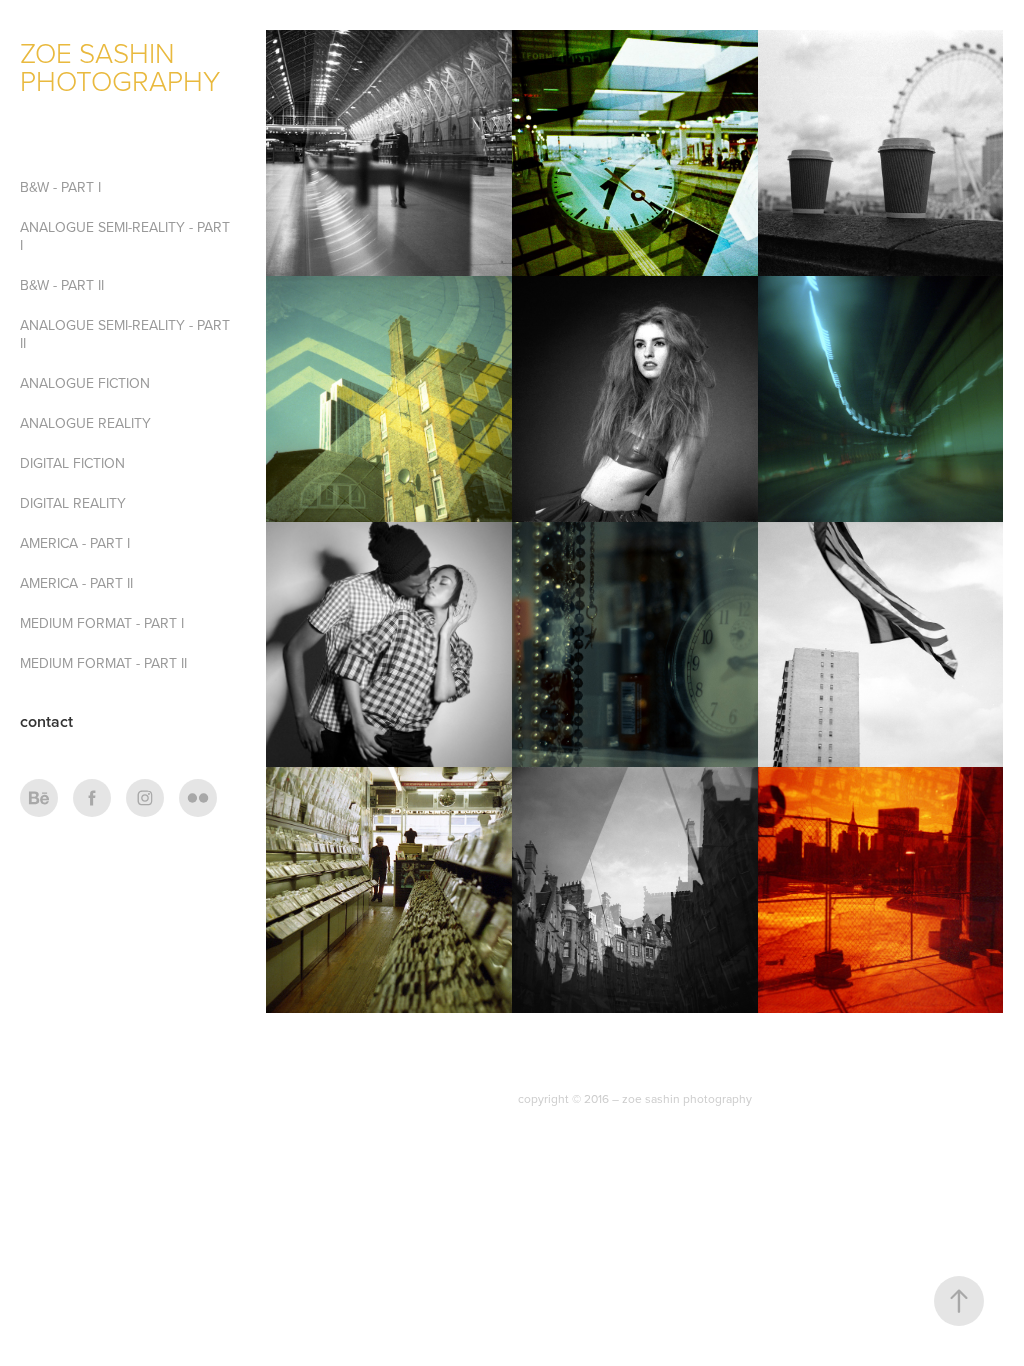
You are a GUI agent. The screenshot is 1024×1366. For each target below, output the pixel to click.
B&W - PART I (60, 187)
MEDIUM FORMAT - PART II (103, 663)
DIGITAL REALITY (73, 503)
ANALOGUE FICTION (85, 383)
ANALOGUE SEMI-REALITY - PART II (125, 334)
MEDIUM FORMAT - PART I (102, 623)
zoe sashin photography (120, 66)
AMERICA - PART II (76, 583)
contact (46, 721)
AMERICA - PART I (75, 543)
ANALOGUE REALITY (85, 423)
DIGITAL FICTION (72, 463)
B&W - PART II (62, 285)
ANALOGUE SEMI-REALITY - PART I (125, 236)
